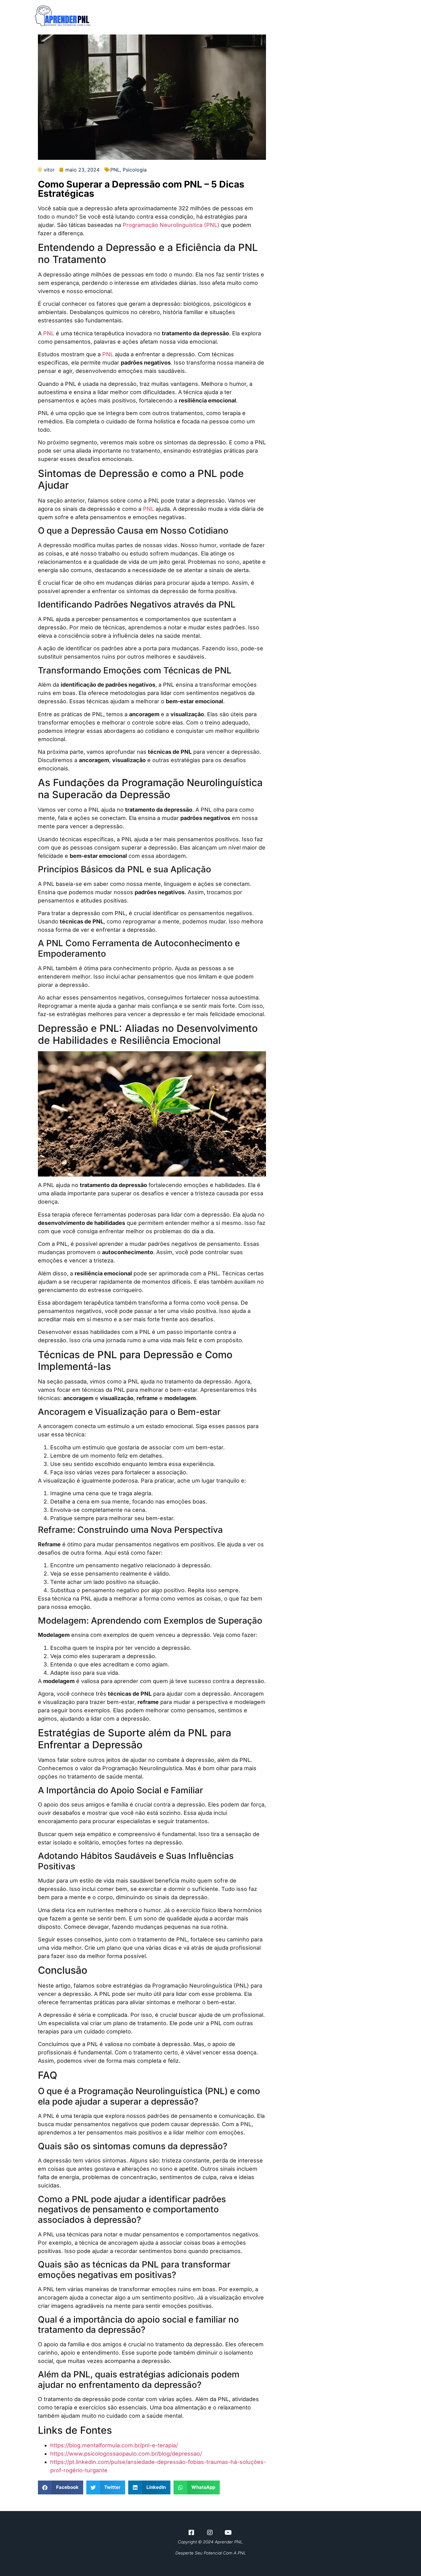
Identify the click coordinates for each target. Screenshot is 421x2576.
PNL (115, 170)
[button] (61, 2487)
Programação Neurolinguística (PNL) (171, 225)
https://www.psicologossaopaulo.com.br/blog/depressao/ (126, 2454)
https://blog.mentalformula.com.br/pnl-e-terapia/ (114, 2445)
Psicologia (135, 170)
